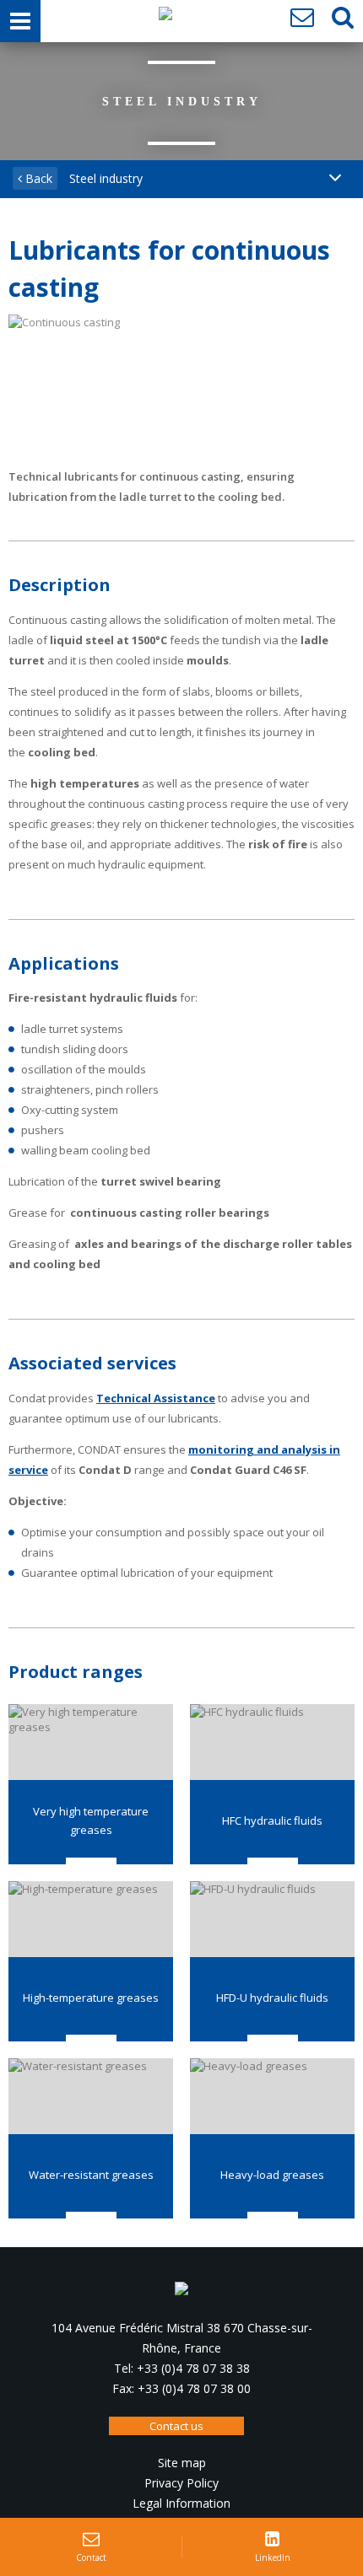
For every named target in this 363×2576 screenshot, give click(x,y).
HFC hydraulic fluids (272, 1820)
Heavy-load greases (272, 2175)
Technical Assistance (156, 1398)
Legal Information (181, 2503)
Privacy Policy (181, 2483)
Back (37, 178)
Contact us (176, 2426)
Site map (182, 2463)
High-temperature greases (91, 1998)
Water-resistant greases (91, 2175)
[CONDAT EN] (165, 18)
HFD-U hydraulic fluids (272, 1998)
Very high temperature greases (91, 1820)
